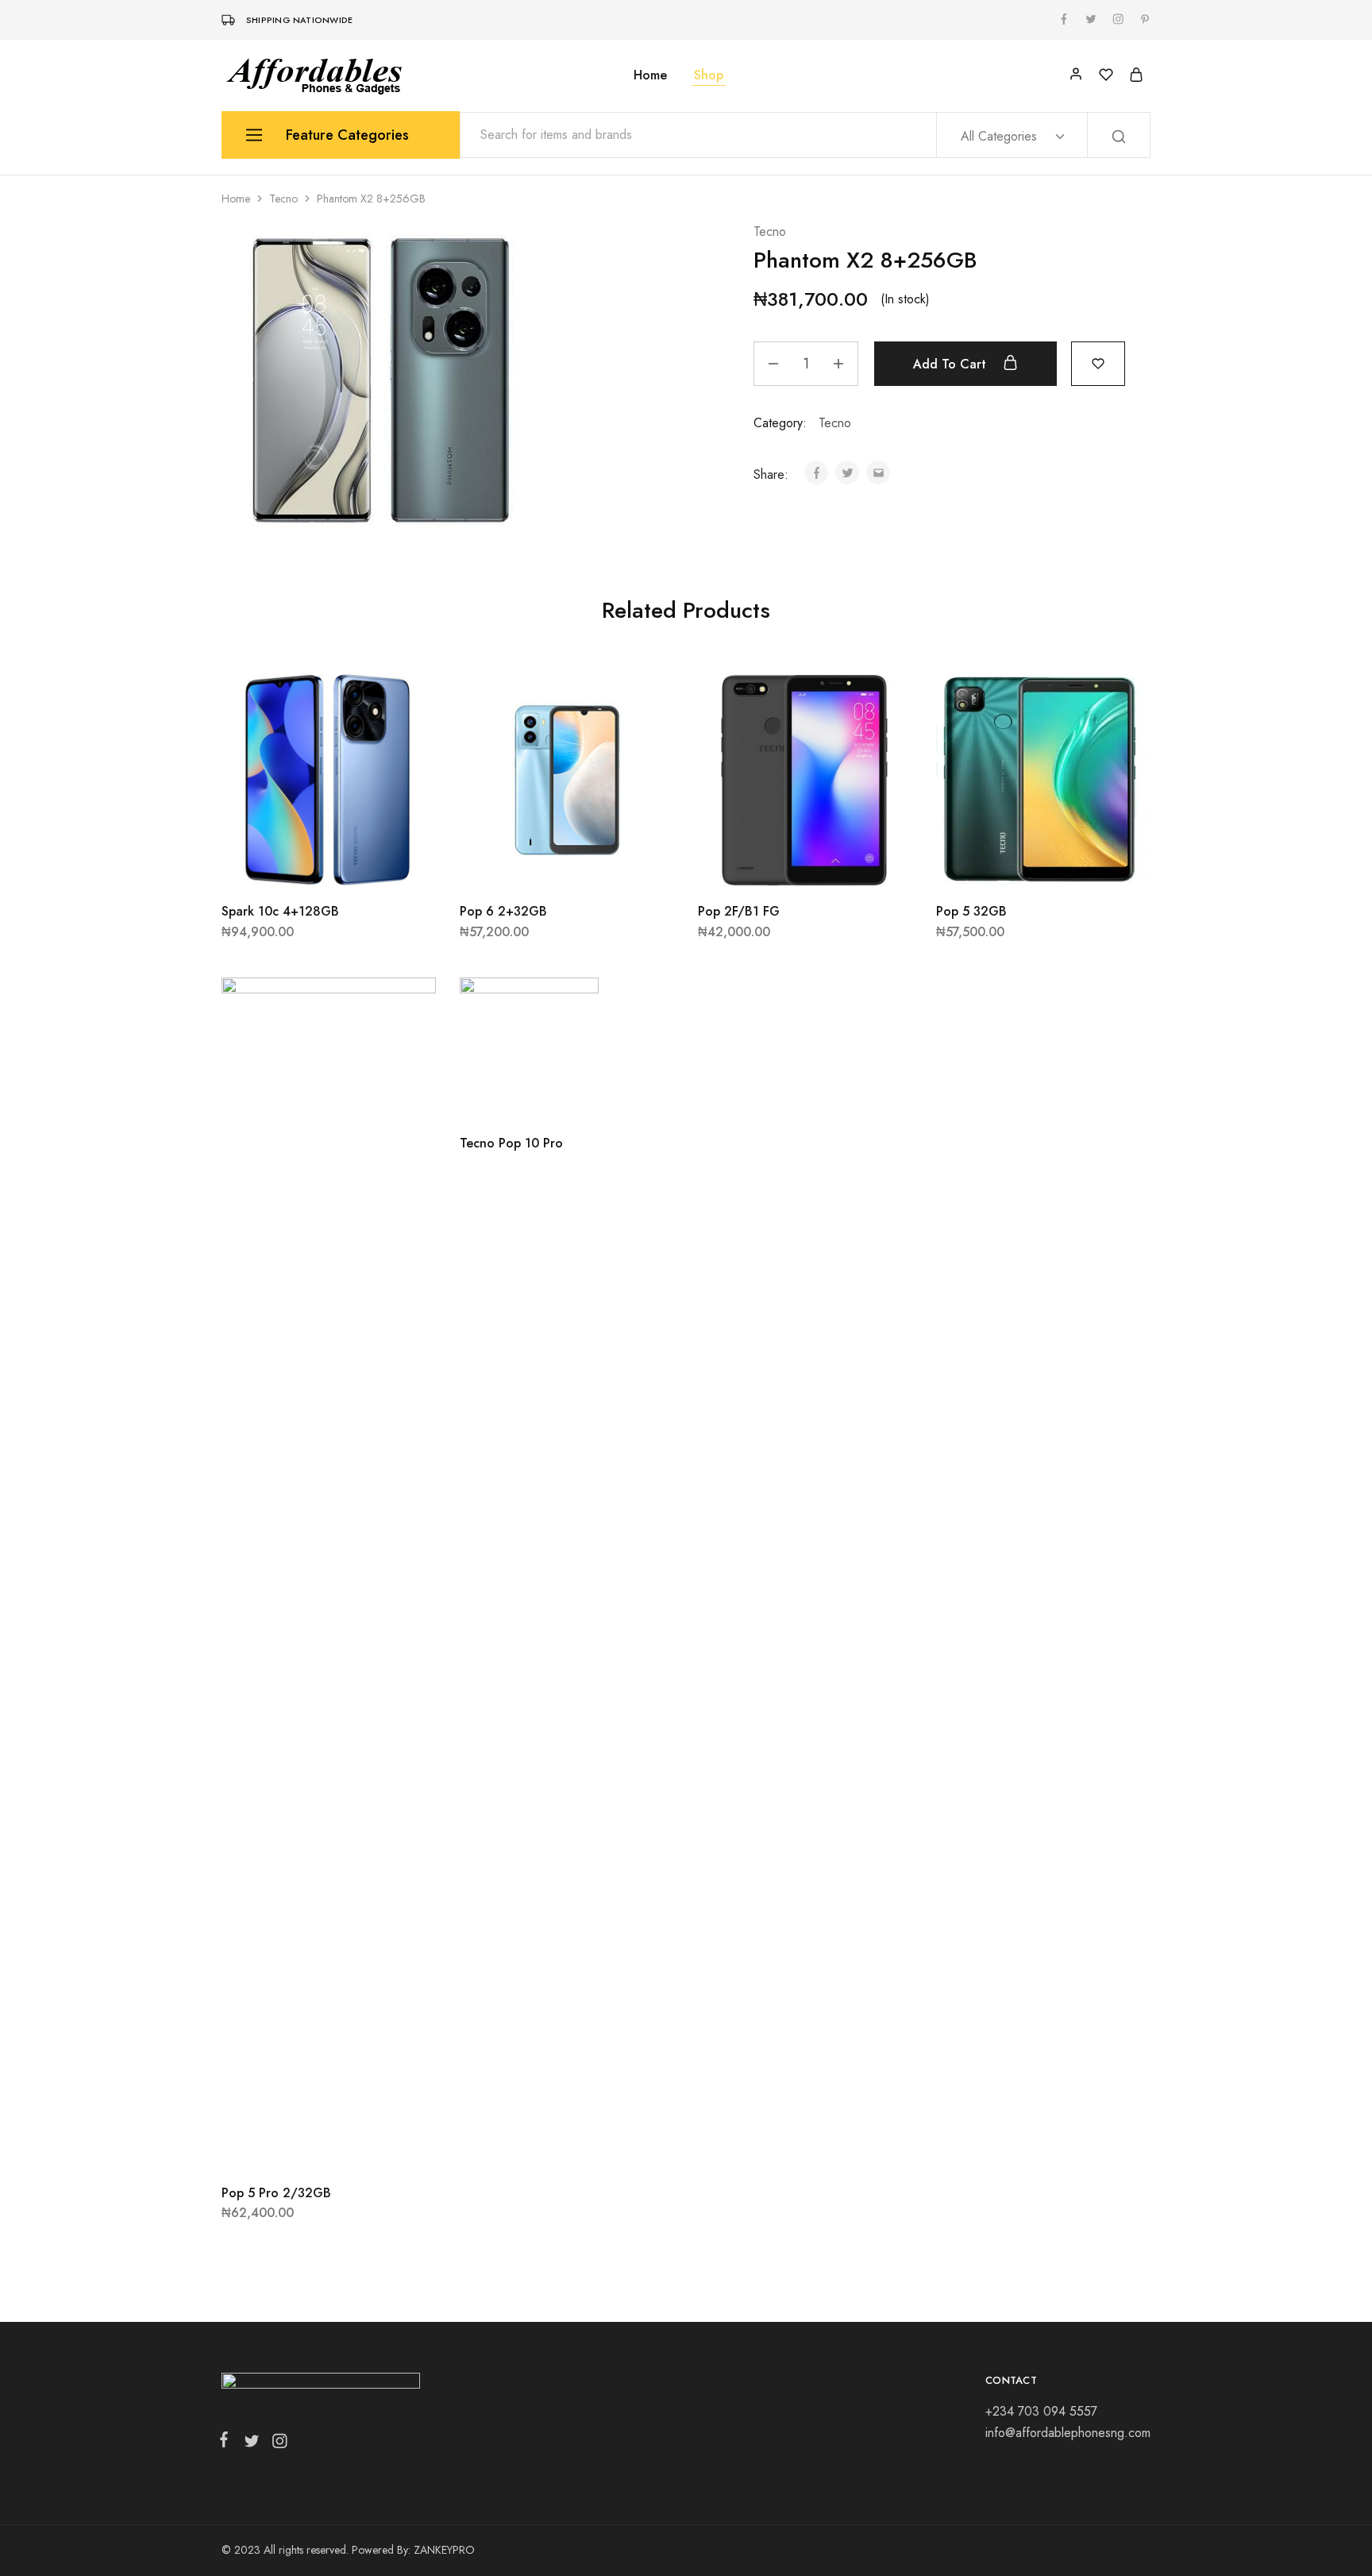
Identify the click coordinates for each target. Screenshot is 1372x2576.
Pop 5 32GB (971, 911)
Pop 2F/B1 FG (739, 911)
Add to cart (952, 364)
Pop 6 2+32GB (503, 911)
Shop (709, 75)
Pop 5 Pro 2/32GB (276, 2193)
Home (650, 75)
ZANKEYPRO (444, 2550)
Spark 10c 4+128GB (280, 911)
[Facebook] (227, 2443)
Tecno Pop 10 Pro (511, 1143)
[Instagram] (276, 2444)
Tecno (283, 199)
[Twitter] (251, 2444)
